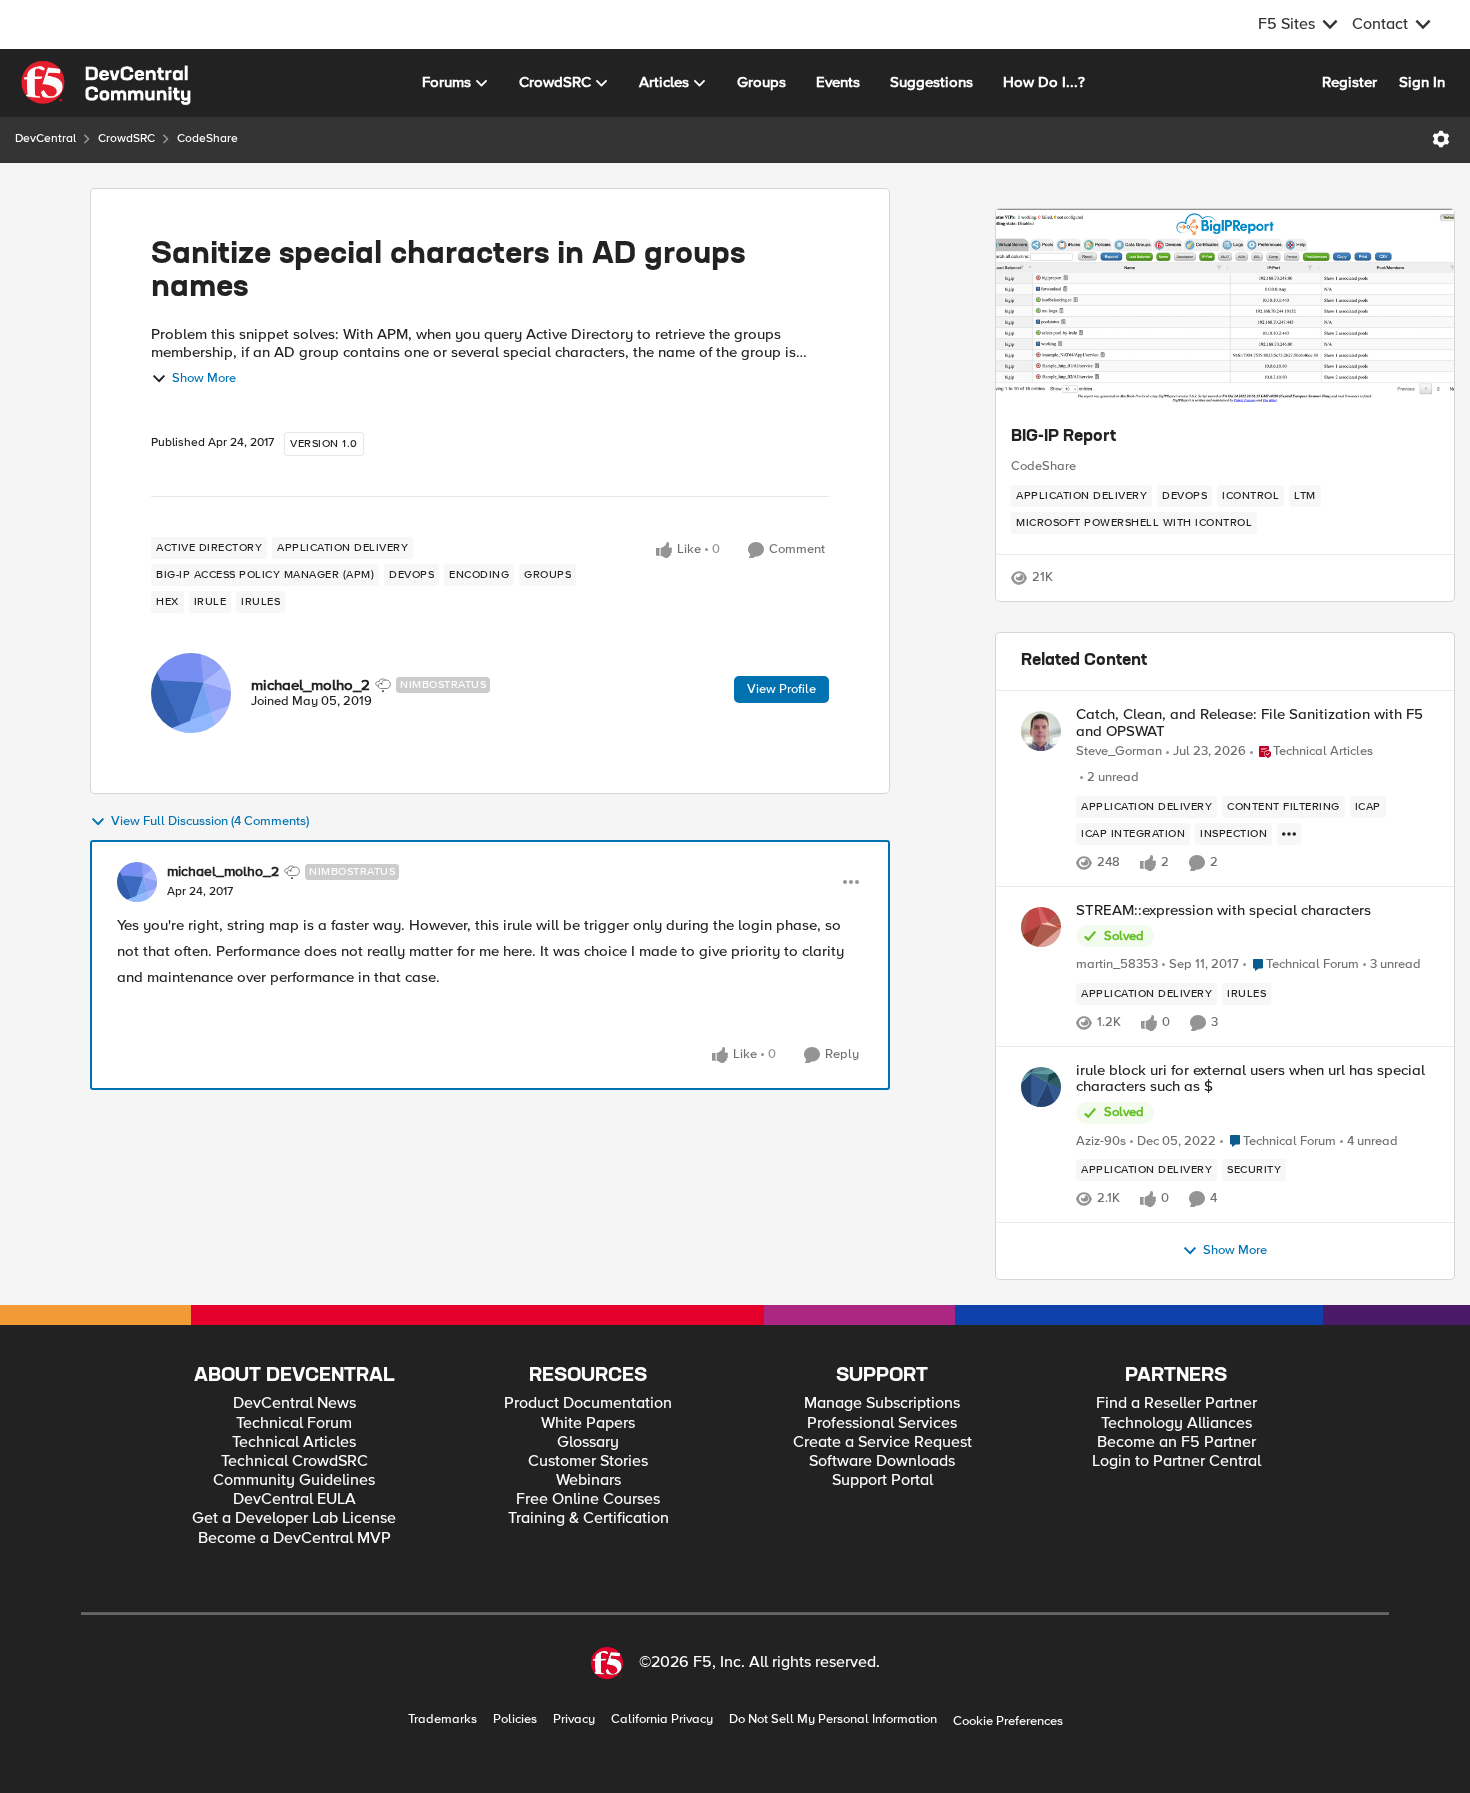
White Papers (588, 1423)
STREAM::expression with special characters (1223, 910)
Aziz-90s (1101, 1141)
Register (1349, 82)
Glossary (588, 1442)
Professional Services (882, 1423)
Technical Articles (294, 1442)
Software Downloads (882, 1461)
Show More (204, 378)
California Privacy (662, 1719)
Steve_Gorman (1119, 751)
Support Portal (882, 1480)
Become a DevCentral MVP (294, 1538)
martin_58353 (1117, 964)
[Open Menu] (1441, 139)
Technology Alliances (1176, 1423)
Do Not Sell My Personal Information (833, 1719)
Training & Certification (588, 1518)
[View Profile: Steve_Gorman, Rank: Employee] (1041, 731)
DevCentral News (294, 1403)
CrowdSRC (126, 138)
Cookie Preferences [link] (1008, 1721)
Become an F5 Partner (1176, 1442)
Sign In (1422, 82)
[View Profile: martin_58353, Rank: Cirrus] (1041, 927)
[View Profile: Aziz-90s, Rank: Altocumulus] (1041, 1087)
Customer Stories (588, 1461)
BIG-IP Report (1063, 437)
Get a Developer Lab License (294, 1518)
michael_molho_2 (310, 685)
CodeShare (207, 138)
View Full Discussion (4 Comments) (210, 821)
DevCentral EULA (294, 1499)
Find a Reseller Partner (1176, 1403)
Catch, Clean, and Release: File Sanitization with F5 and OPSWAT (1249, 722)
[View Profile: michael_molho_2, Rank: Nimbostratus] (191, 693)
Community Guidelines (294, 1480)
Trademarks (442, 1719)
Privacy (574, 1719)
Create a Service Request (882, 1442)
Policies (515, 1719)
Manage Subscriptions (882, 1403)
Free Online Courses (588, 1499)
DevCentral (45, 138)
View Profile (781, 689)
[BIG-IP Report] (1225, 309)
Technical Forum (294, 1423)
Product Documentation (588, 1403)
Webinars (588, 1480)
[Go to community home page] (106, 83)
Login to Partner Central (1176, 1461)
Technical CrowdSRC (294, 1461)
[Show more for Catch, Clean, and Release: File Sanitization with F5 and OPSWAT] (1289, 834)
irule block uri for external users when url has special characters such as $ (1250, 1078)
